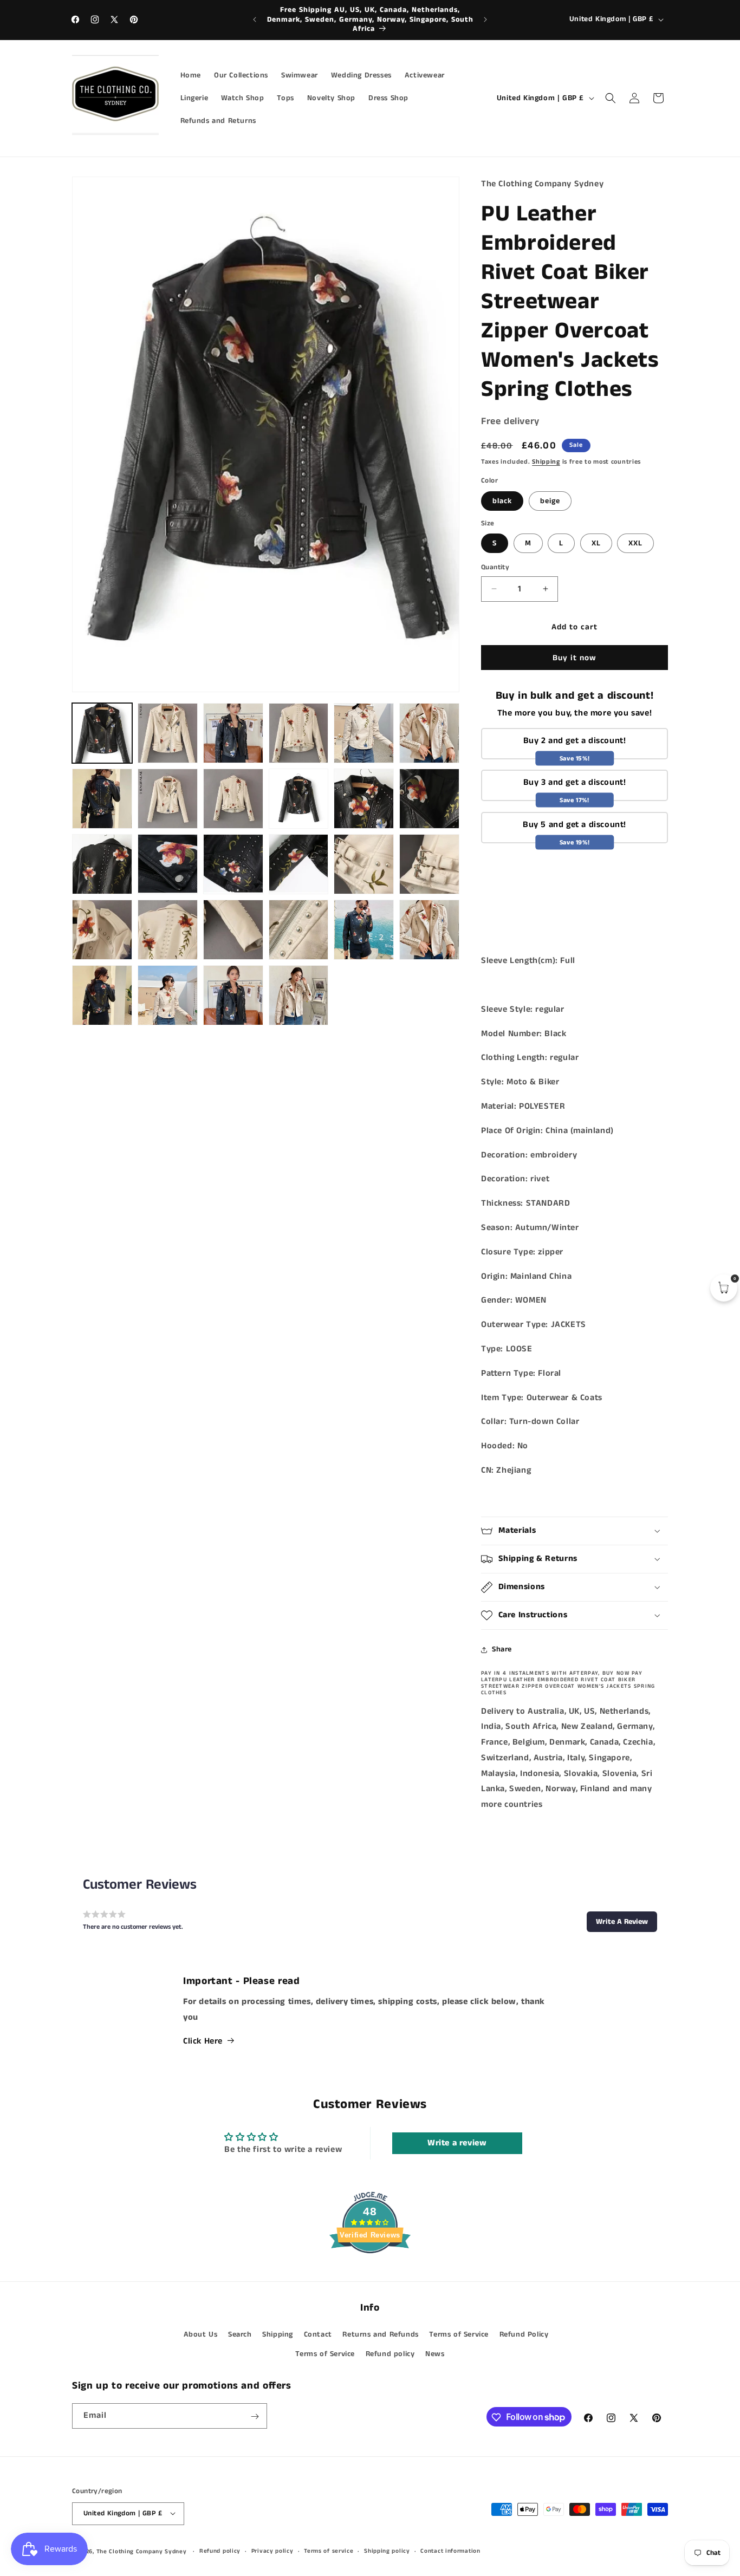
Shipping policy (387, 2551)
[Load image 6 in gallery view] (364, 733)
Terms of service (329, 2551)
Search (240, 2334)
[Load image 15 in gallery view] (168, 864)
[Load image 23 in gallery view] (299, 930)
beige (550, 501)
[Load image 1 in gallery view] (102, 733)
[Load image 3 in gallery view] (168, 733)
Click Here (203, 2041)
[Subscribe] (255, 2416)
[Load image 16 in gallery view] (233, 864)
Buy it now (575, 658)
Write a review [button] (457, 2142)
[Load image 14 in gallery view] (102, 864)
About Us (201, 2334)
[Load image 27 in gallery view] (168, 995)
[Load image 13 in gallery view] (429, 799)
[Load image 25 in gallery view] (429, 930)
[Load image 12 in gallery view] (364, 799)
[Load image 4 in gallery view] (233, 733)
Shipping (546, 462)
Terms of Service (459, 2334)
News (435, 2353)
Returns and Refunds (380, 2334)
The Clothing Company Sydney (142, 2551)
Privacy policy (272, 2551)
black (502, 501)
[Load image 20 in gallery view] (102, 930)
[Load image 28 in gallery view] (233, 995)
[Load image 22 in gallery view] (233, 930)
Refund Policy (524, 2334)
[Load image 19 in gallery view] (429, 864)
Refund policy (390, 2353)
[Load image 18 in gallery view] (364, 864)
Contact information (450, 2551)
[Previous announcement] (255, 19)
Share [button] (502, 1649)
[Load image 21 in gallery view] (168, 930)
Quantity (495, 567)
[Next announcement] (485, 19)
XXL (635, 543)
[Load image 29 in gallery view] (299, 995)
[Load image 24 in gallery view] (364, 930)
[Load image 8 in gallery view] (102, 799)
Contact (318, 2334)
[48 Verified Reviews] (370, 2273)
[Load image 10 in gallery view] (233, 799)
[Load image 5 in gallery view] (299, 733)
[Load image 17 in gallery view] (299, 864)
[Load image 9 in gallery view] (168, 799)
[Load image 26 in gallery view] (102, 995)
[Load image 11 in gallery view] (299, 799)
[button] (611, 98)
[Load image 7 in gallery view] (429, 733)
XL (596, 543)
